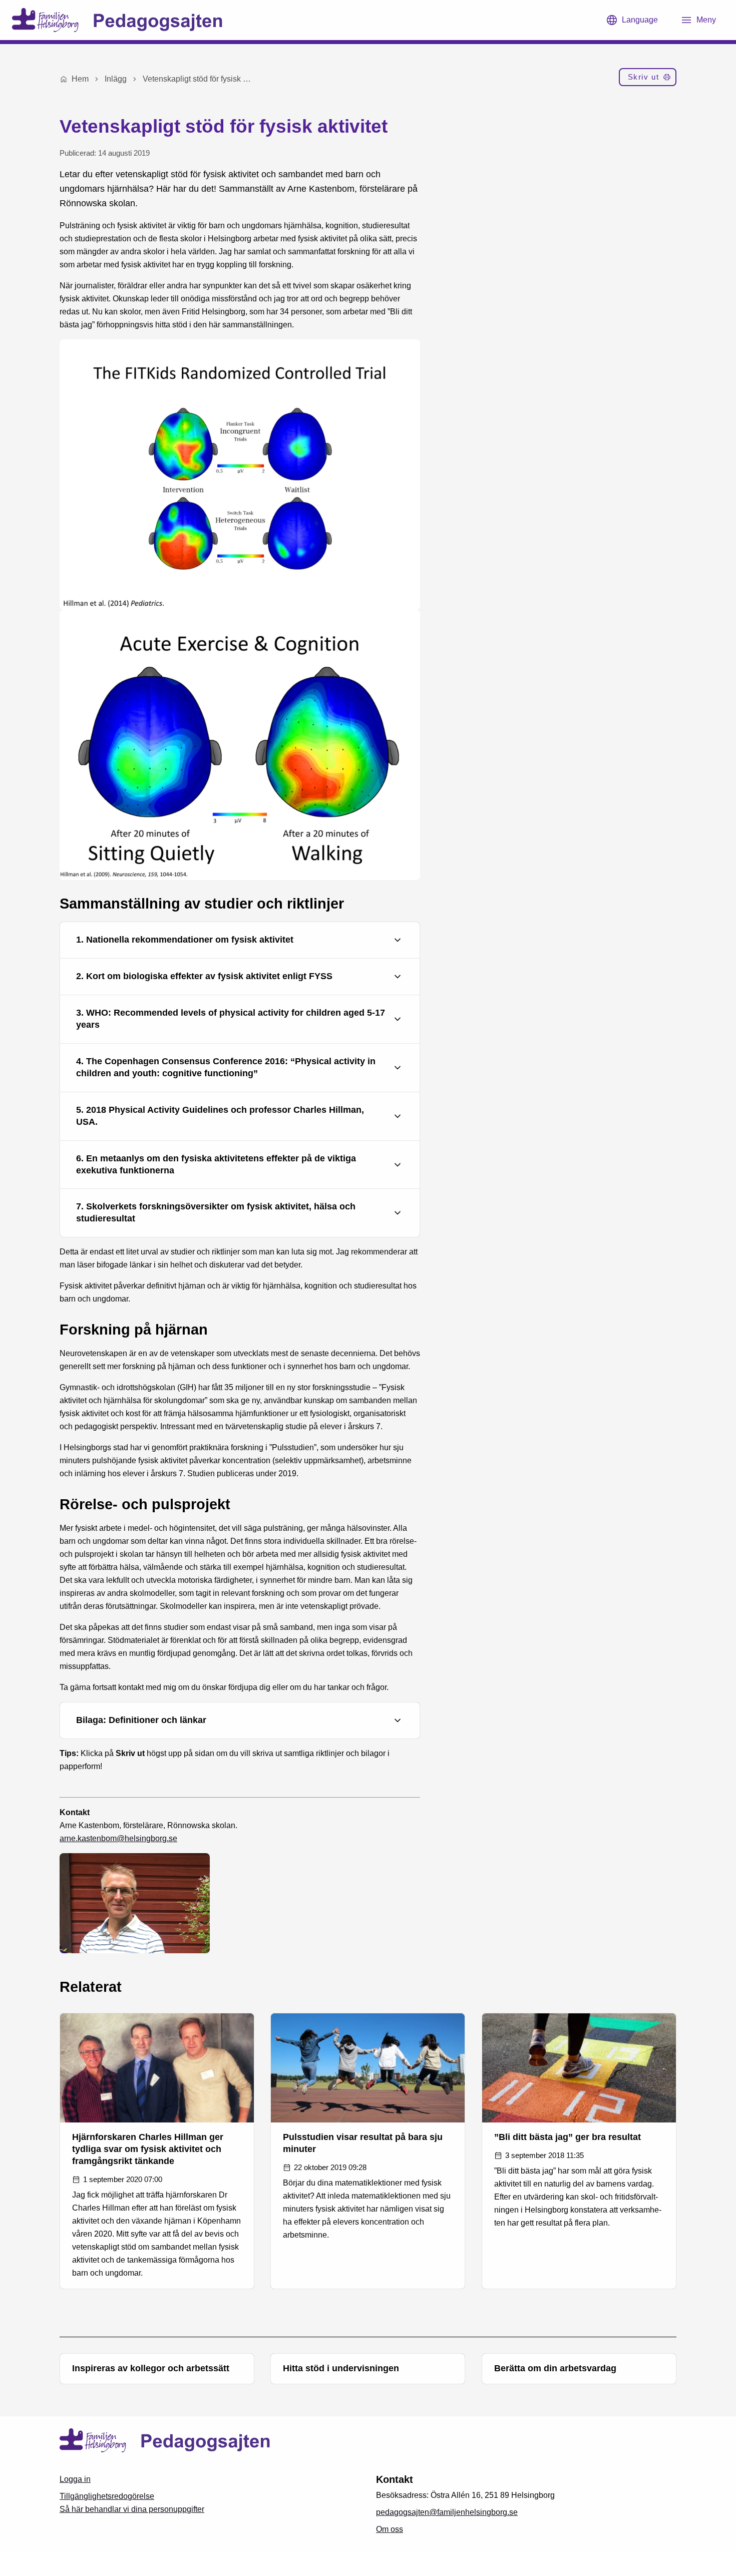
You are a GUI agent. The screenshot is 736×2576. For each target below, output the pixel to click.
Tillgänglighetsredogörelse (107, 2496)
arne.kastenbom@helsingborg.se (118, 1838)
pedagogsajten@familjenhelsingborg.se (447, 2512)
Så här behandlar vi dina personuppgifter (132, 2509)
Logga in (75, 2479)
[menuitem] (648, 79)
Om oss (390, 2529)
